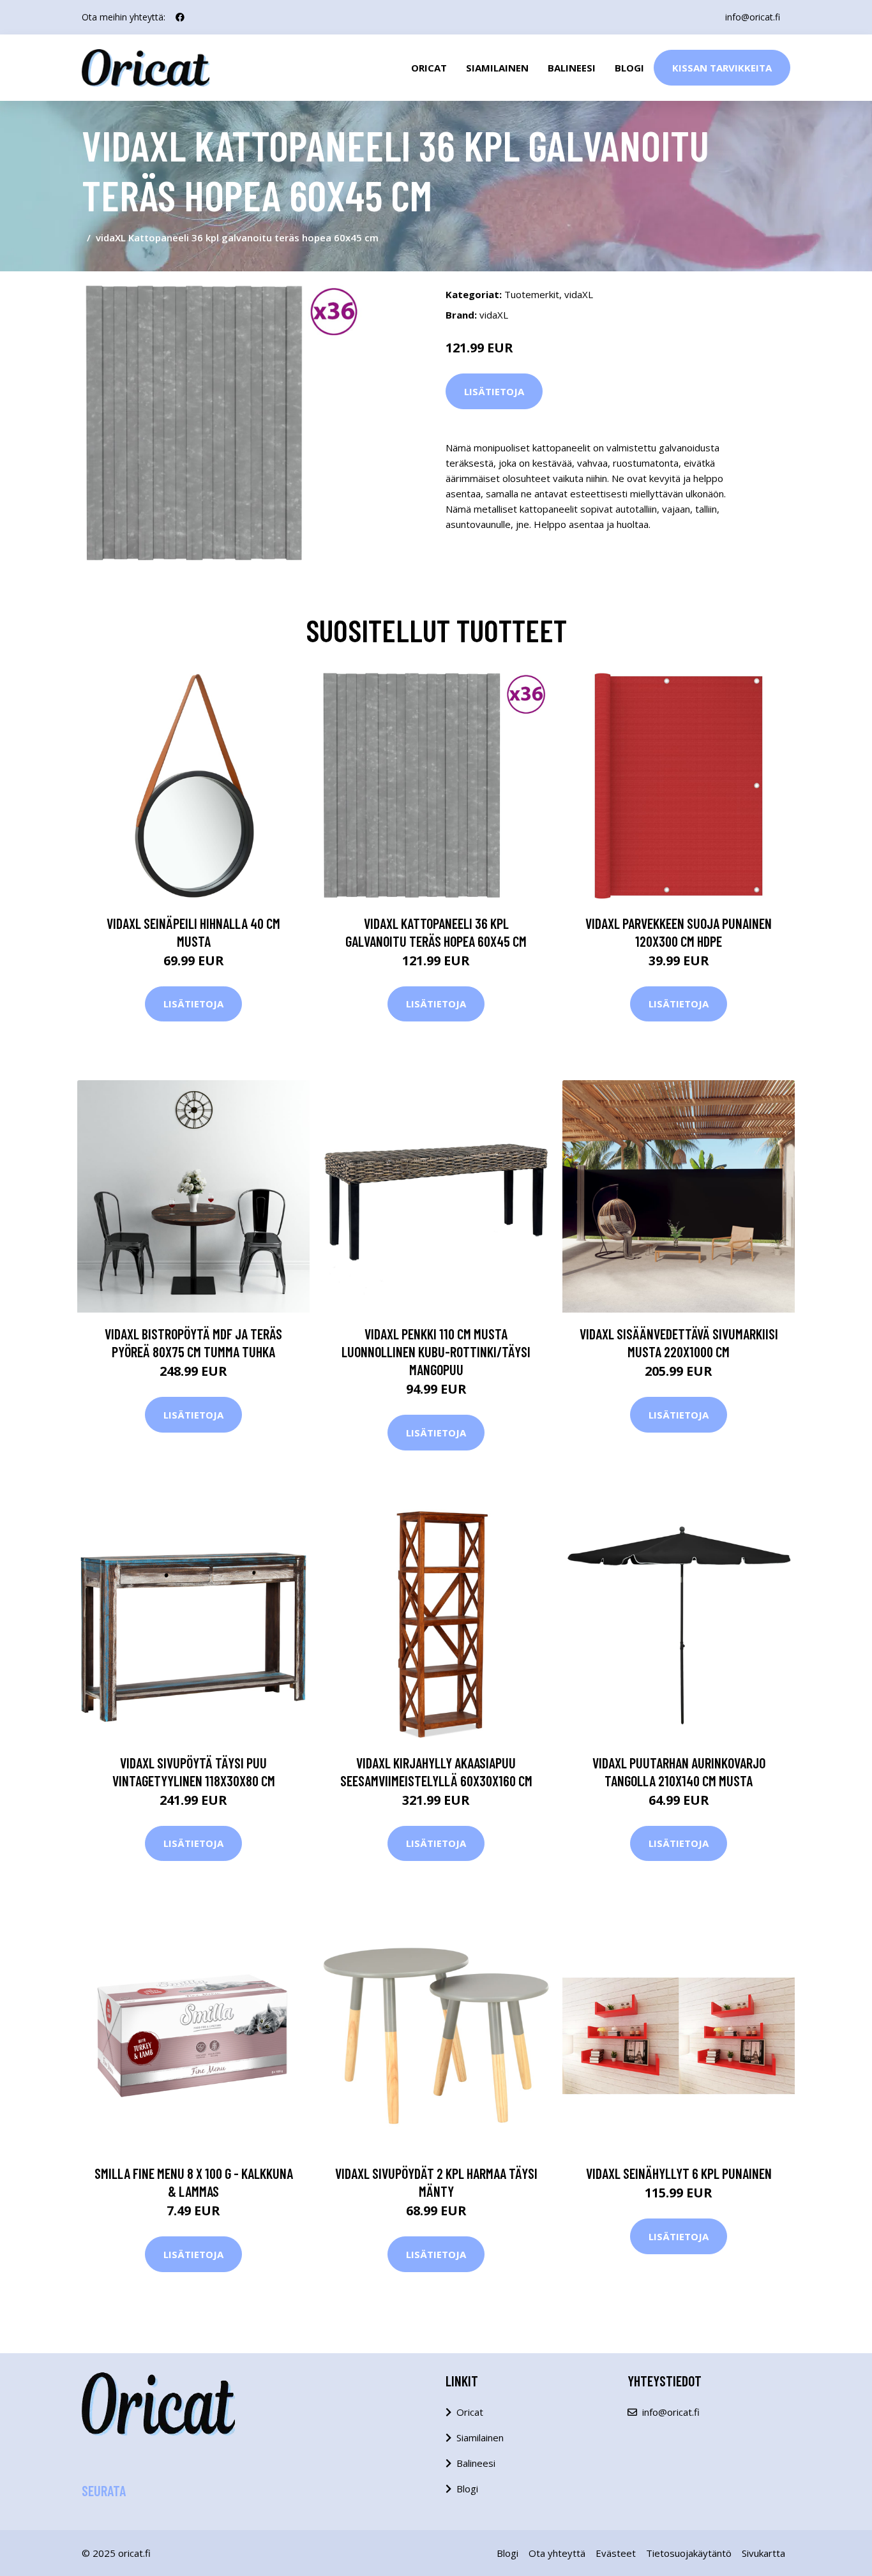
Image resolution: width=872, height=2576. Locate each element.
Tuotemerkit (532, 294)
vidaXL (579, 294)
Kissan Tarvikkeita (722, 68)
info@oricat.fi (753, 17)
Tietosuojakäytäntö (689, 2553)
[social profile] (180, 17)
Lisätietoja (494, 391)
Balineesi (572, 68)
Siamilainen (497, 68)
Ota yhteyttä (557, 2553)
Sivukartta (763, 2553)
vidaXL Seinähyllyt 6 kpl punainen (679, 2173)
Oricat (429, 68)
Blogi (629, 68)
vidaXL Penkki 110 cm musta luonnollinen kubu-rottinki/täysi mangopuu (436, 1352)
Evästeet (616, 2553)
